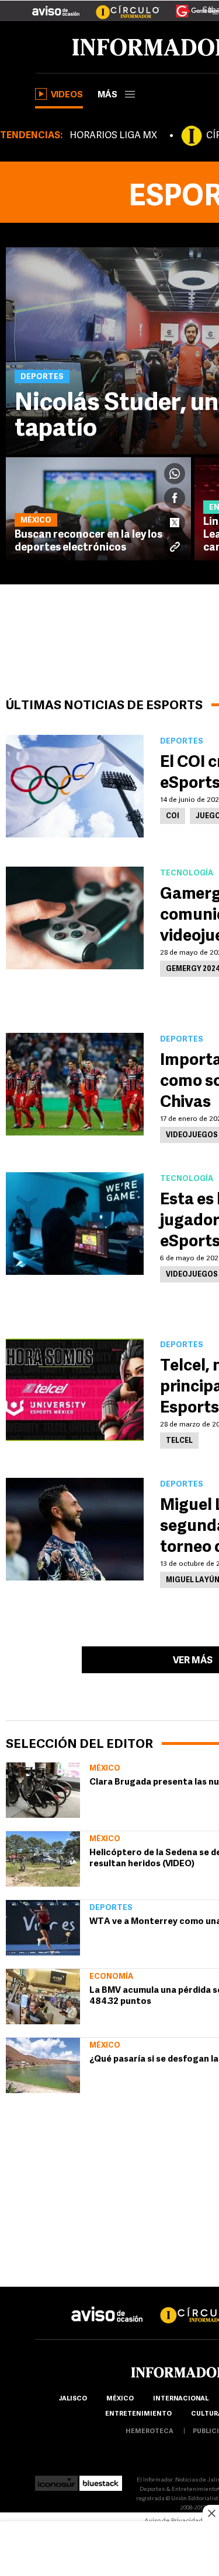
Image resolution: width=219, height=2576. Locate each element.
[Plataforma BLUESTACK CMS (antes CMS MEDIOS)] (101, 2480)
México (105, 1769)
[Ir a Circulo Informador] (120, 6)
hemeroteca (150, 2432)
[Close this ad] (211, 2513)
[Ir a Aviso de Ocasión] (107, 2305)
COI (173, 816)
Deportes (111, 1908)
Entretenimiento (138, 2414)
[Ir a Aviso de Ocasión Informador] (56, 6)
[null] (43, 1790)
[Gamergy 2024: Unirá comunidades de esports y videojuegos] (75, 918)
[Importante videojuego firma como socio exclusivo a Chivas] (75, 1084)
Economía (111, 1977)
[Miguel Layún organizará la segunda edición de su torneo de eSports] (75, 1529)
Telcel (179, 1441)
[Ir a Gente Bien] (190, 6)
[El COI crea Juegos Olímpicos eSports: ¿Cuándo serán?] (75, 786)
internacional (181, 2399)
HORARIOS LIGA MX (113, 136)
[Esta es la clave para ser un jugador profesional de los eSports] (75, 1224)
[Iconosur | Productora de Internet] (56, 2480)
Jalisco (73, 2399)
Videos (67, 95)
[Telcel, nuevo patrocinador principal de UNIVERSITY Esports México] (75, 1390)
